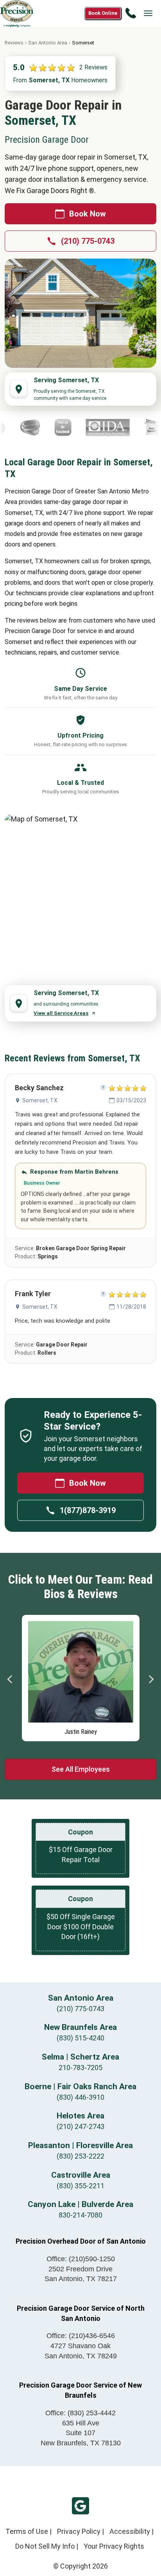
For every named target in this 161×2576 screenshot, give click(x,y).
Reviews (14, 43)
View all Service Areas (61, 1013)
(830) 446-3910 (80, 2097)
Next (151, 1679)
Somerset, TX (40, 1100)
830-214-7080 (80, 2215)
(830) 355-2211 (80, 2186)
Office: (81, 2259)
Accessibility (130, 2531)
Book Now (88, 214)
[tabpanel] (81, 1676)
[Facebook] (39, 428)
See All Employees (81, 1769)
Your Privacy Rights (114, 2546)
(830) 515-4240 (80, 2038)
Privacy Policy (79, 2531)
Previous (10, 1679)
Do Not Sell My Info (45, 2546)
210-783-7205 (80, 2068)
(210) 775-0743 (88, 241)
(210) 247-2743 (80, 2126)
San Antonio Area (48, 43)
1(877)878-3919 (88, 1510)
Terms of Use (27, 2531)
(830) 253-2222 (80, 2156)
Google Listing (80, 2506)
